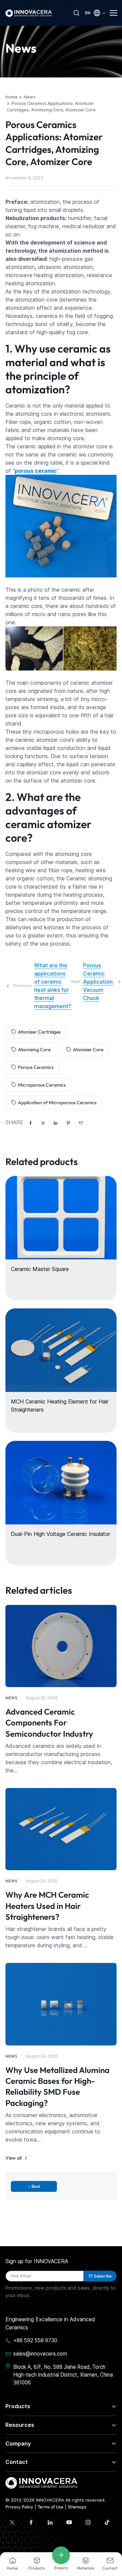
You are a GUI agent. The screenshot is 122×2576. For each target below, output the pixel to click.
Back (36, 2186)
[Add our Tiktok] (107, 2522)
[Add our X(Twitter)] (12, 2522)
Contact (17, 2462)
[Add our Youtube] (69, 2522)
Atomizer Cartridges (39, 1032)
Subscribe (103, 2276)
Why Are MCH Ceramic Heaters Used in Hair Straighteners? (47, 1906)
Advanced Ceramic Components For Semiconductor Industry (49, 1723)
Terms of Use (50, 2507)
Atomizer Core (88, 1050)
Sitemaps (77, 2507)
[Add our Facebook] (31, 2522)
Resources (20, 2425)
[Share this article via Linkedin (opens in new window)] (56, 1123)
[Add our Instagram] (88, 2522)
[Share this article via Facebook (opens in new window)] (30, 1123)
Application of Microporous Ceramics (57, 1103)
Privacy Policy (19, 2507)
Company (18, 2444)
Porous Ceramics (36, 1067)
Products (18, 2406)
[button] (81, 1123)
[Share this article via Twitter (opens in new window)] (43, 1123)
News (11, 1698)
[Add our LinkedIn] (50, 2522)
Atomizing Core (34, 1050)
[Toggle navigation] (113, 13)
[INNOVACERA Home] (41, 2482)
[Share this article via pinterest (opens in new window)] (68, 1123)
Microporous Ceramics (42, 1085)
